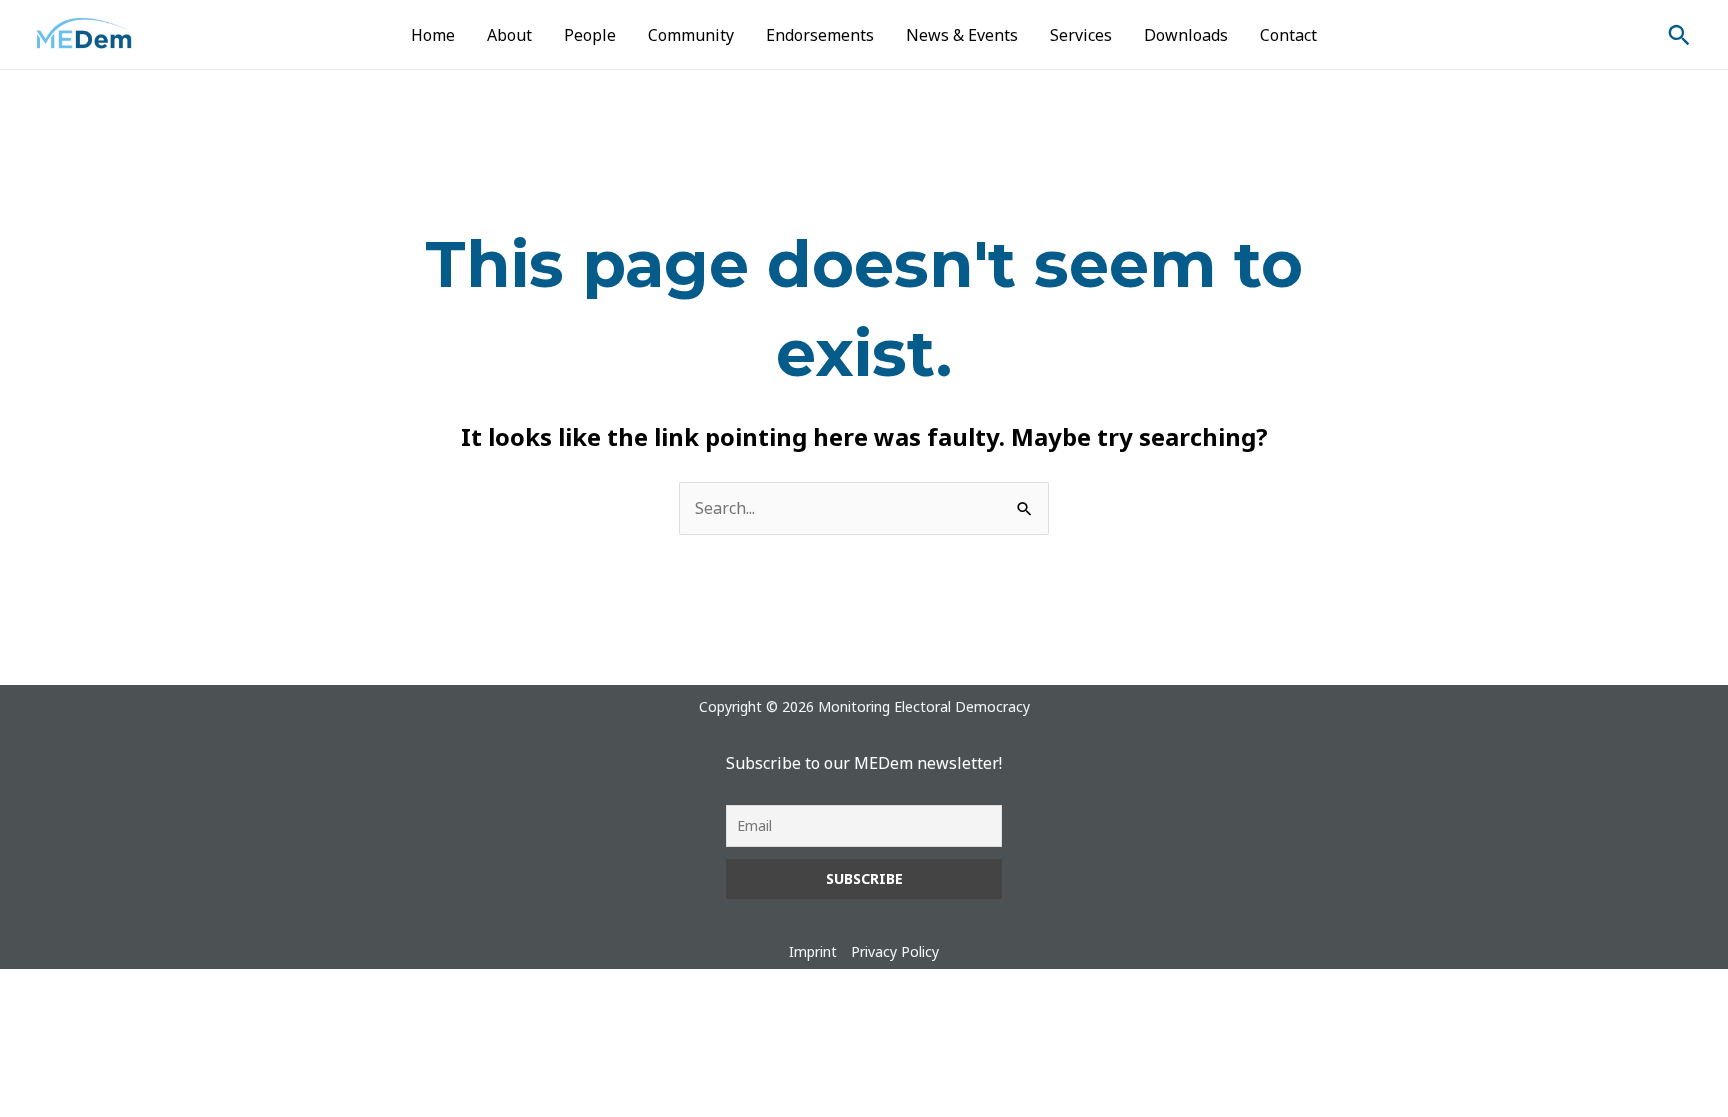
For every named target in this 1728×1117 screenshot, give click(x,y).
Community (691, 35)
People (590, 35)
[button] (1679, 35)
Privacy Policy (895, 951)
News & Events (962, 35)
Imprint (813, 951)
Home (433, 35)
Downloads (1186, 35)
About (509, 35)
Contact (1288, 35)
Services (1081, 35)
